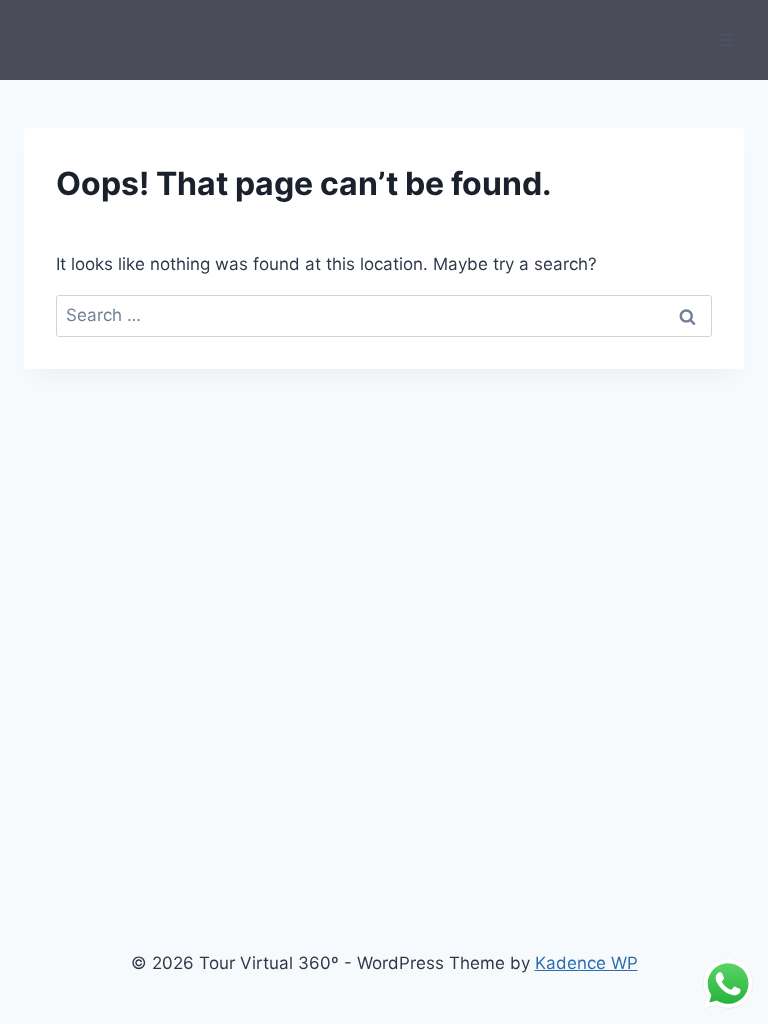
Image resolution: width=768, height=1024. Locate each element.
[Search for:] (384, 315)
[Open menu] (725, 39)
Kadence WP (586, 963)
